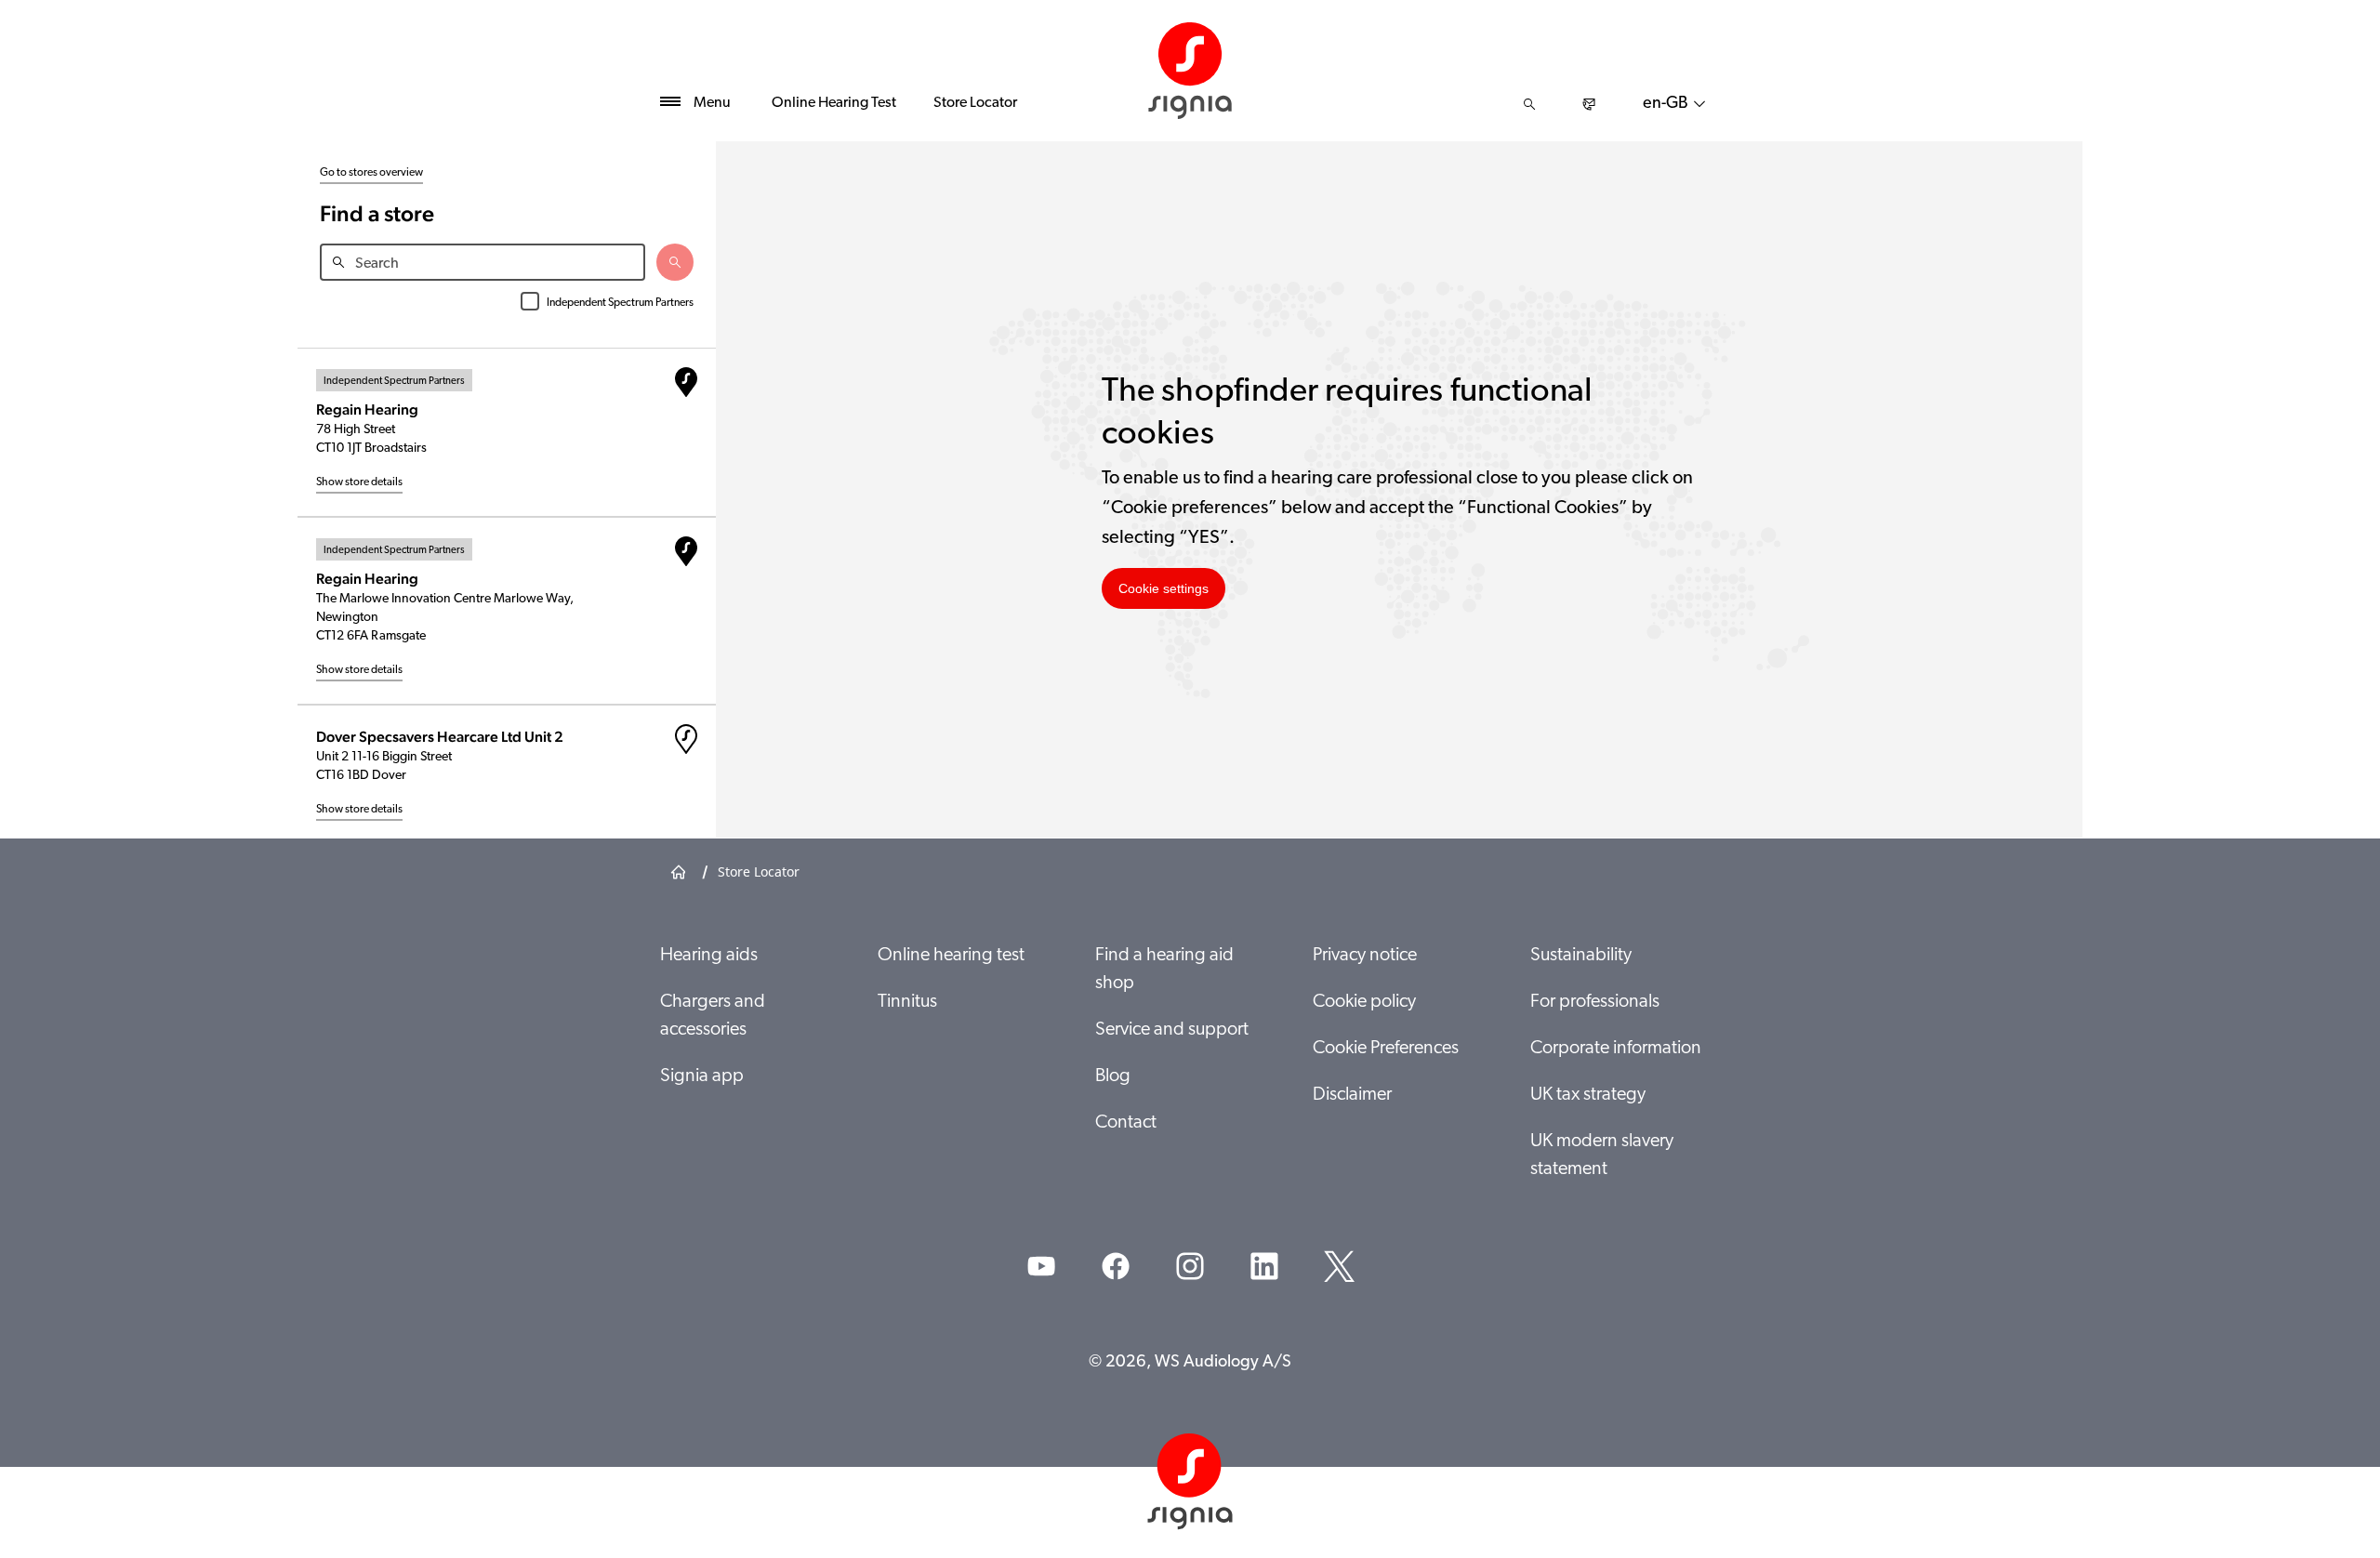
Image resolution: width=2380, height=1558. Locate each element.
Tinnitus (907, 1002)
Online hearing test (951, 956)
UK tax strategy (1588, 1095)
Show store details (359, 482)
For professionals (1595, 1002)
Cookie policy (1364, 1002)
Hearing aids (709, 956)
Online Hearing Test (834, 103)
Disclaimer (1352, 1095)
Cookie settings (1164, 588)
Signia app (702, 1076)
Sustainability (1581, 956)
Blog (1113, 1076)
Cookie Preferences (1386, 1049)
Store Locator (975, 103)
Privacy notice (1365, 956)
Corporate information (1616, 1049)
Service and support (1172, 1030)
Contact (1126, 1123)
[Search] (1529, 104)
